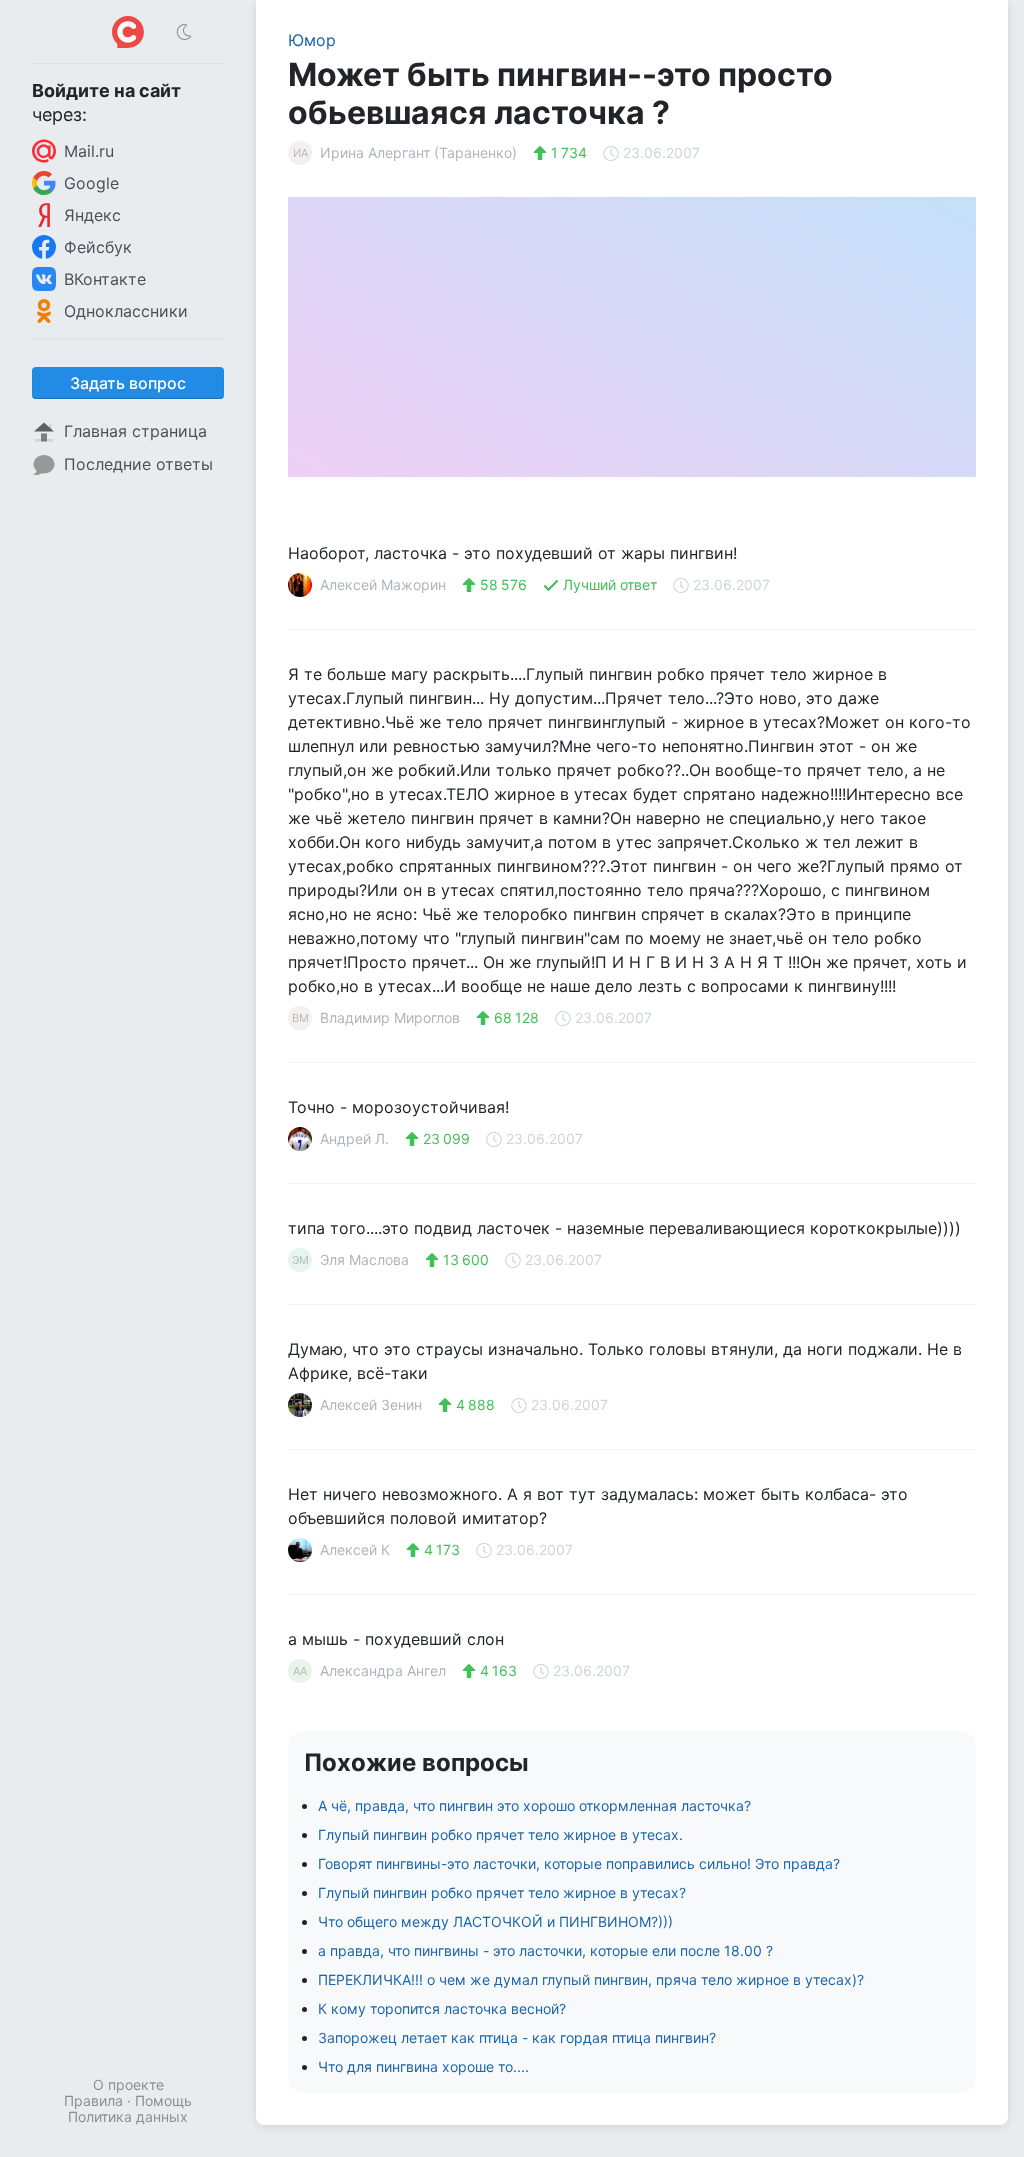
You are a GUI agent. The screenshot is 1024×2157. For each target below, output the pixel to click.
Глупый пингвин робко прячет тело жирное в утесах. (500, 1834)
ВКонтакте (105, 279)
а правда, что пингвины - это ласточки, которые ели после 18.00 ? (545, 1950)
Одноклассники (126, 311)
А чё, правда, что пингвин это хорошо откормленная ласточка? (534, 1805)
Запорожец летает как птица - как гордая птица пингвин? (517, 2037)
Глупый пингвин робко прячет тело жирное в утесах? (502, 1892)
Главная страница (135, 431)
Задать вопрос (128, 383)
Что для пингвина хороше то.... (423, 2066)
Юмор (312, 40)
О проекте (128, 2084)
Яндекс (92, 215)
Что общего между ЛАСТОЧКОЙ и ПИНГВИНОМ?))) (495, 1921)
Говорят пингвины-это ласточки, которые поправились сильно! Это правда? (579, 1863)
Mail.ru (89, 151)
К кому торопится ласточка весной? (442, 2008)
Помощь (163, 2100)
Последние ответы (138, 464)
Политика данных (128, 2116)
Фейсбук (98, 247)
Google (91, 183)
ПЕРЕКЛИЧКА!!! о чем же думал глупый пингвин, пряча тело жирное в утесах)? (591, 1979)
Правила (93, 2100)
